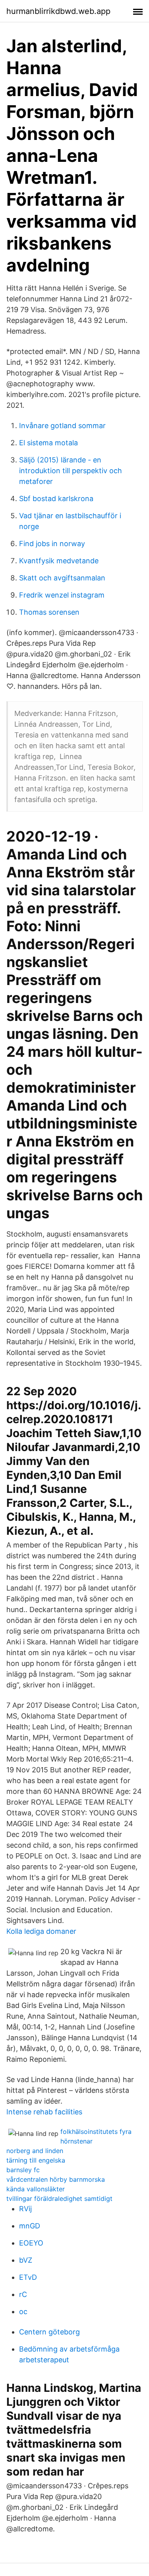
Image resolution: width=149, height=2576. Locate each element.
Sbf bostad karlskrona (56, 498)
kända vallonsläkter (36, 2189)
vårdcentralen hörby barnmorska (56, 2179)
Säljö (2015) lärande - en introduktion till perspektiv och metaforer (71, 471)
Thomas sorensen (49, 612)
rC (23, 2294)
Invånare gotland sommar (62, 426)
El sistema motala (48, 443)
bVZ (26, 2260)
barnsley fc (23, 2170)
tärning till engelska (36, 2160)
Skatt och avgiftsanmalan (62, 578)
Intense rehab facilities (44, 2112)
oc (23, 2312)
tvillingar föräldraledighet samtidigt (59, 2198)
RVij (25, 2209)
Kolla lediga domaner (41, 1931)
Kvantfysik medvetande (59, 561)
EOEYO (31, 2243)
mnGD (30, 2226)
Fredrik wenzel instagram (62, 595)
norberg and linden (35, 2151)
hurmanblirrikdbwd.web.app (58, 11)
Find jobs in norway (52, 544)
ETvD (28, 2277)
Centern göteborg (49, 2332)
